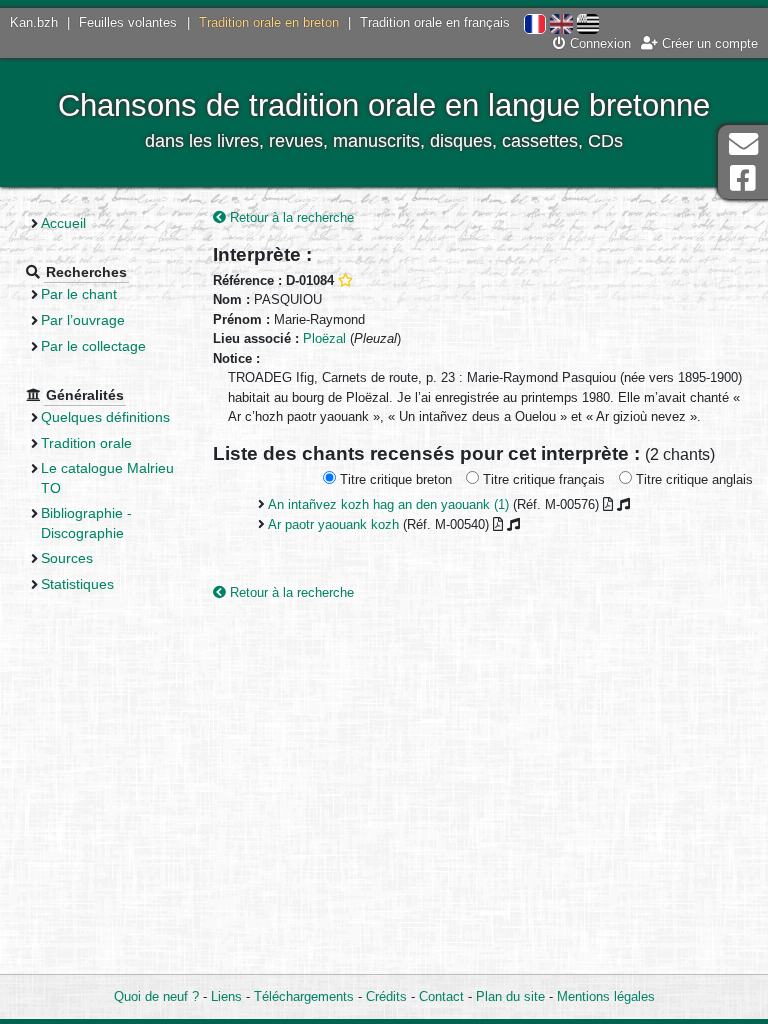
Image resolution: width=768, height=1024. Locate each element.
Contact (441, 996)
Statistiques (77, 584)
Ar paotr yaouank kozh (333, 524)
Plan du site (510, 996)
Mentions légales (606, 996)
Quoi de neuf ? (156, 996)
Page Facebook (743, 178)
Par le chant (79, 294)
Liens (226, 996)
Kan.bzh (34, 22)
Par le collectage (93, 346)
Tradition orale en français (435, 22)
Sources (67, 558)
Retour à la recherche (290, 217)
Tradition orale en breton (269, 22)
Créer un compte (708, 43)
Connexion (598, 43)
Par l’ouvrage (83, 320)
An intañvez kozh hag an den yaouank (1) (388, 504)
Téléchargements (304, 996)
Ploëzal (324, 338)
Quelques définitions (105, 417)
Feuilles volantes (128, 22)
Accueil (63, 223)
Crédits (386, 996)
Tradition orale (86, 443)
